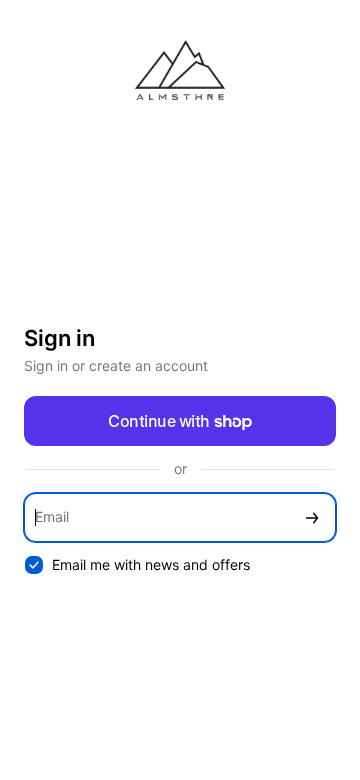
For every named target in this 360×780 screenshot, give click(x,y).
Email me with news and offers (151, 564)
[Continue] (312, 517)
